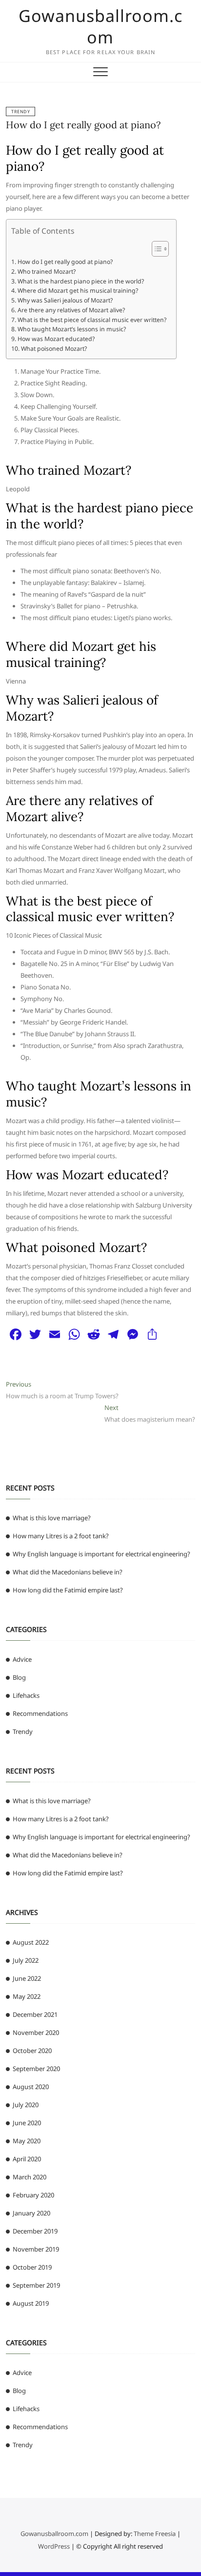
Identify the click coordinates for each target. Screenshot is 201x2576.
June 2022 (27, 1978)
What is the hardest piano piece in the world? (80, 281)
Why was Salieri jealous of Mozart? (65, 300)
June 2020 (27, 2123)
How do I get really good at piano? (83, 125)
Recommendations (40, 1713)
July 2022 (26, 1960)
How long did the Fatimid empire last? (68, 1590)
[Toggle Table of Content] (155, 249)
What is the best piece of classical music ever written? (92, 320)
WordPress (54, 2546)
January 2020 (31, 2213)
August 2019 (31, 2303)
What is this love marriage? (52, 1518)
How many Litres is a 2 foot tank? (61, 1536)
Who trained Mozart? (46, 272)
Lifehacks (26, 1695)
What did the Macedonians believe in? (68, 1572)
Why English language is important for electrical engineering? (101, 1554)
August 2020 (31, 2087)
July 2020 (26, 2105)
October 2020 (32, 2051)
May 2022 (27, 1996)
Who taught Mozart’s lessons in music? (71, 329)
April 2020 (27, 2159)
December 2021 (35, 2014)
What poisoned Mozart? (54, 349)
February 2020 (33, 2195)
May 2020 (27, 2141)
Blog (19, 1677)
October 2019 (32, 2267)
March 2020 (30, 2177)
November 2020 (36, 2033)
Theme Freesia (155, 2534)
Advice (22, 1659)
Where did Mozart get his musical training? (78, 291)
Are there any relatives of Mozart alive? (71, 310)
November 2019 (36, 2249)
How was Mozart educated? (56, 339)
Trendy (20, 111)
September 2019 (36, 2285)
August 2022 (31, 1942)
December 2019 (35, 2231)
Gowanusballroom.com (100, 26)
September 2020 (36, 2069)
